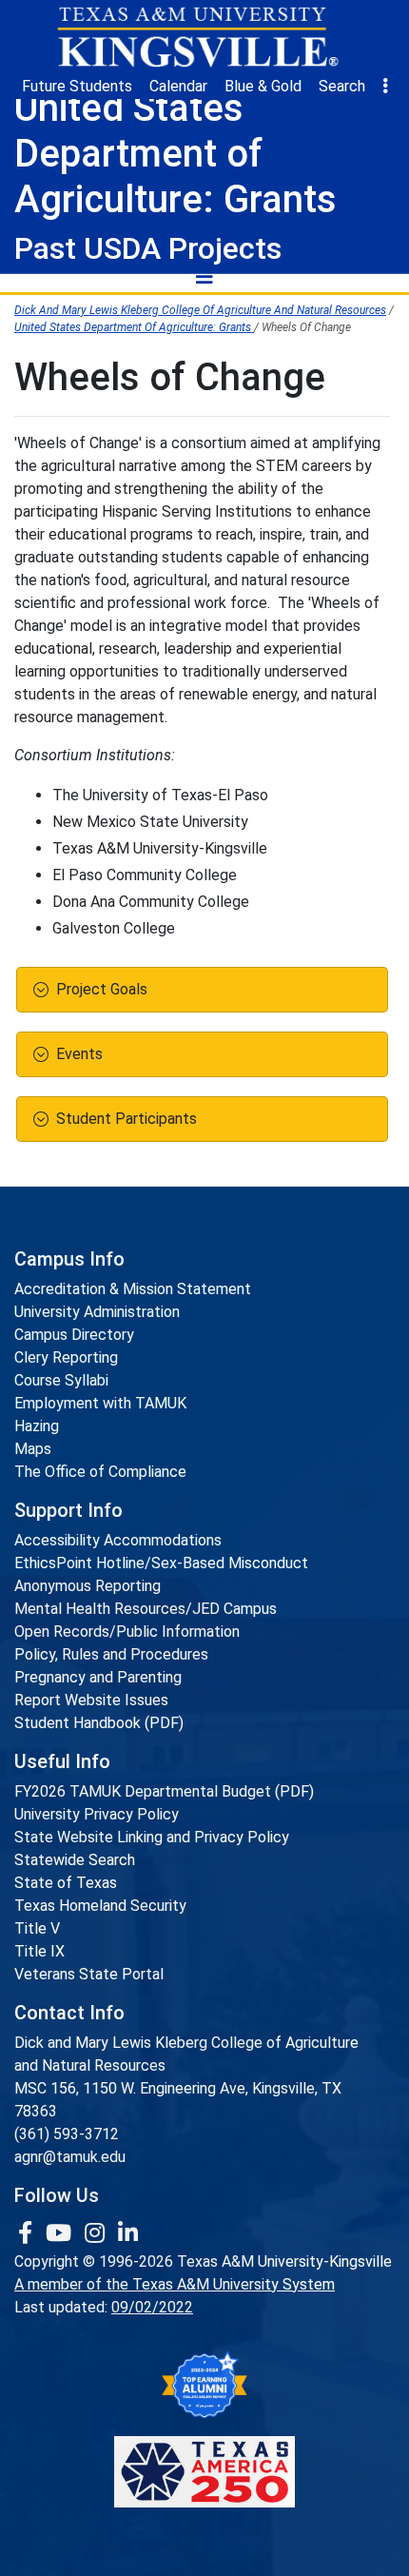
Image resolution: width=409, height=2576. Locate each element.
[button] (385, 87)
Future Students (77, 86)
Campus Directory (74, 1335)
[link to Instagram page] (97, 2233)
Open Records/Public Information (127, 1632)
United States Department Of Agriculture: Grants (134, 327)
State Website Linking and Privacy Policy (152, 1837)
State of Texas (66, 1883)
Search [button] (342, 86)
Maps (33, 1449)
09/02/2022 (152, 2307)
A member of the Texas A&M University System (175, 2284)
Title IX (39, 1951)
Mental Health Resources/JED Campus (146, 1609)
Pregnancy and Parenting (98, 1677)
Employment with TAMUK (100, 1403)
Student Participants (127, 1119)
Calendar (178, 86)
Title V (37, 1928)
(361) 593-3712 (67, 2134)
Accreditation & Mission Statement (133, 1289)
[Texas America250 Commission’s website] (204, 2472)
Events (79, 1054)
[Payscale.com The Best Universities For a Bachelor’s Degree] (204, 2385)
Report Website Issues (91, 1700)
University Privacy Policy (97, 1814)
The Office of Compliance (100, 1472)
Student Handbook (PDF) (99, 1723)
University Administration (97, 1312)
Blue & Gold (263, 86)
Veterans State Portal (89, 1974)
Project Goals (102, 989)
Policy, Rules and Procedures (111, 1654)
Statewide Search (75, 1860)
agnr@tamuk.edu (70, 2157)
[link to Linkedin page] (128, 2233)
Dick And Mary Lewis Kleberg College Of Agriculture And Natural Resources (200, 310)
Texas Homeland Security (100, 1906)
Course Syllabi (61, 1380)
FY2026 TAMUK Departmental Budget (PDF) (164, 1791)
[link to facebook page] (28, 2233)
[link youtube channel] (61, 2233)
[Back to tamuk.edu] (197, 37)
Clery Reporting (66, 1357)
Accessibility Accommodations (118, 1540)
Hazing (37, 1426)
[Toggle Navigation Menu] (204, 276)
